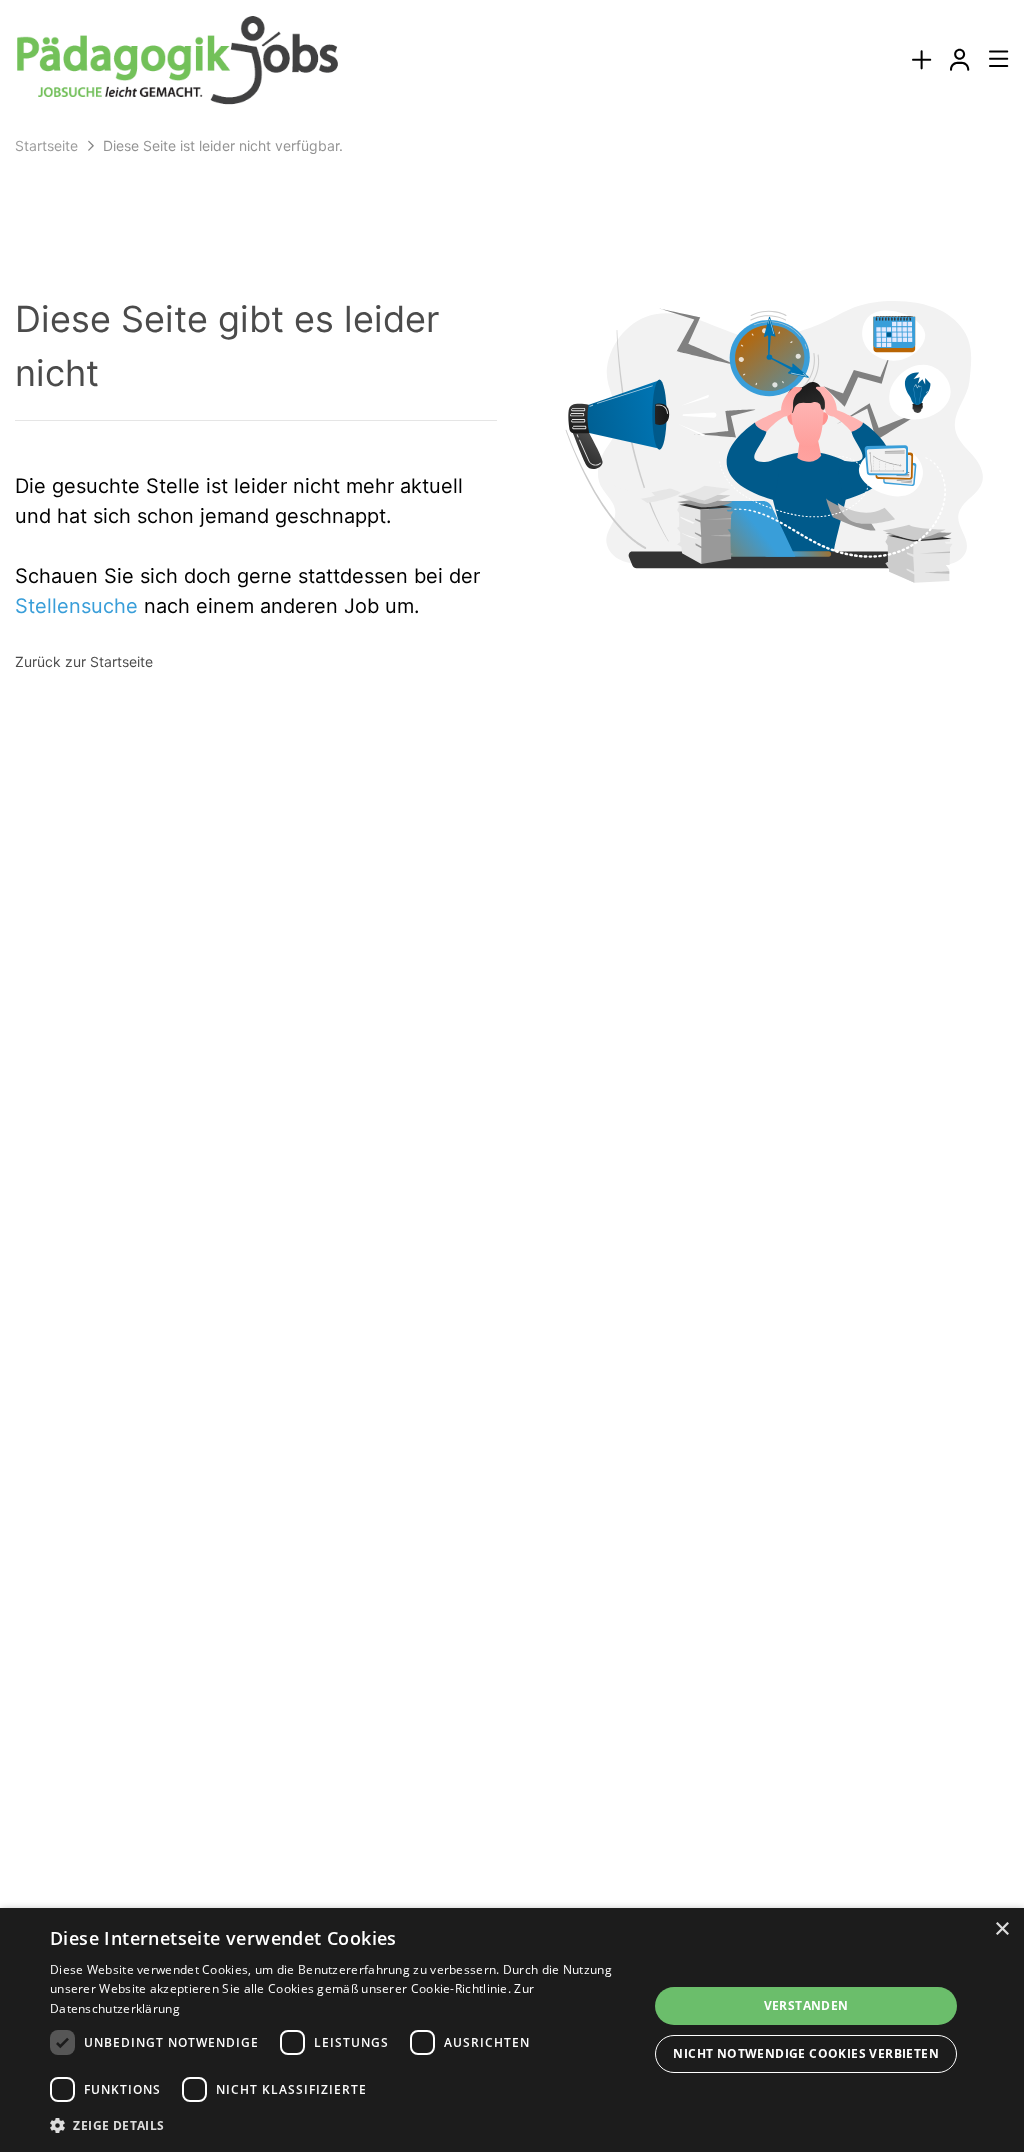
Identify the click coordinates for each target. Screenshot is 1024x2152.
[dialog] (512, 2030)
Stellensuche (76, 606)
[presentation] (921, 60)
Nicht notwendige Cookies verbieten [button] (806, 2053)
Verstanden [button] (806, 2005)
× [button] (1001, 1929)
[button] (347, 2125)
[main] (512, 421)
